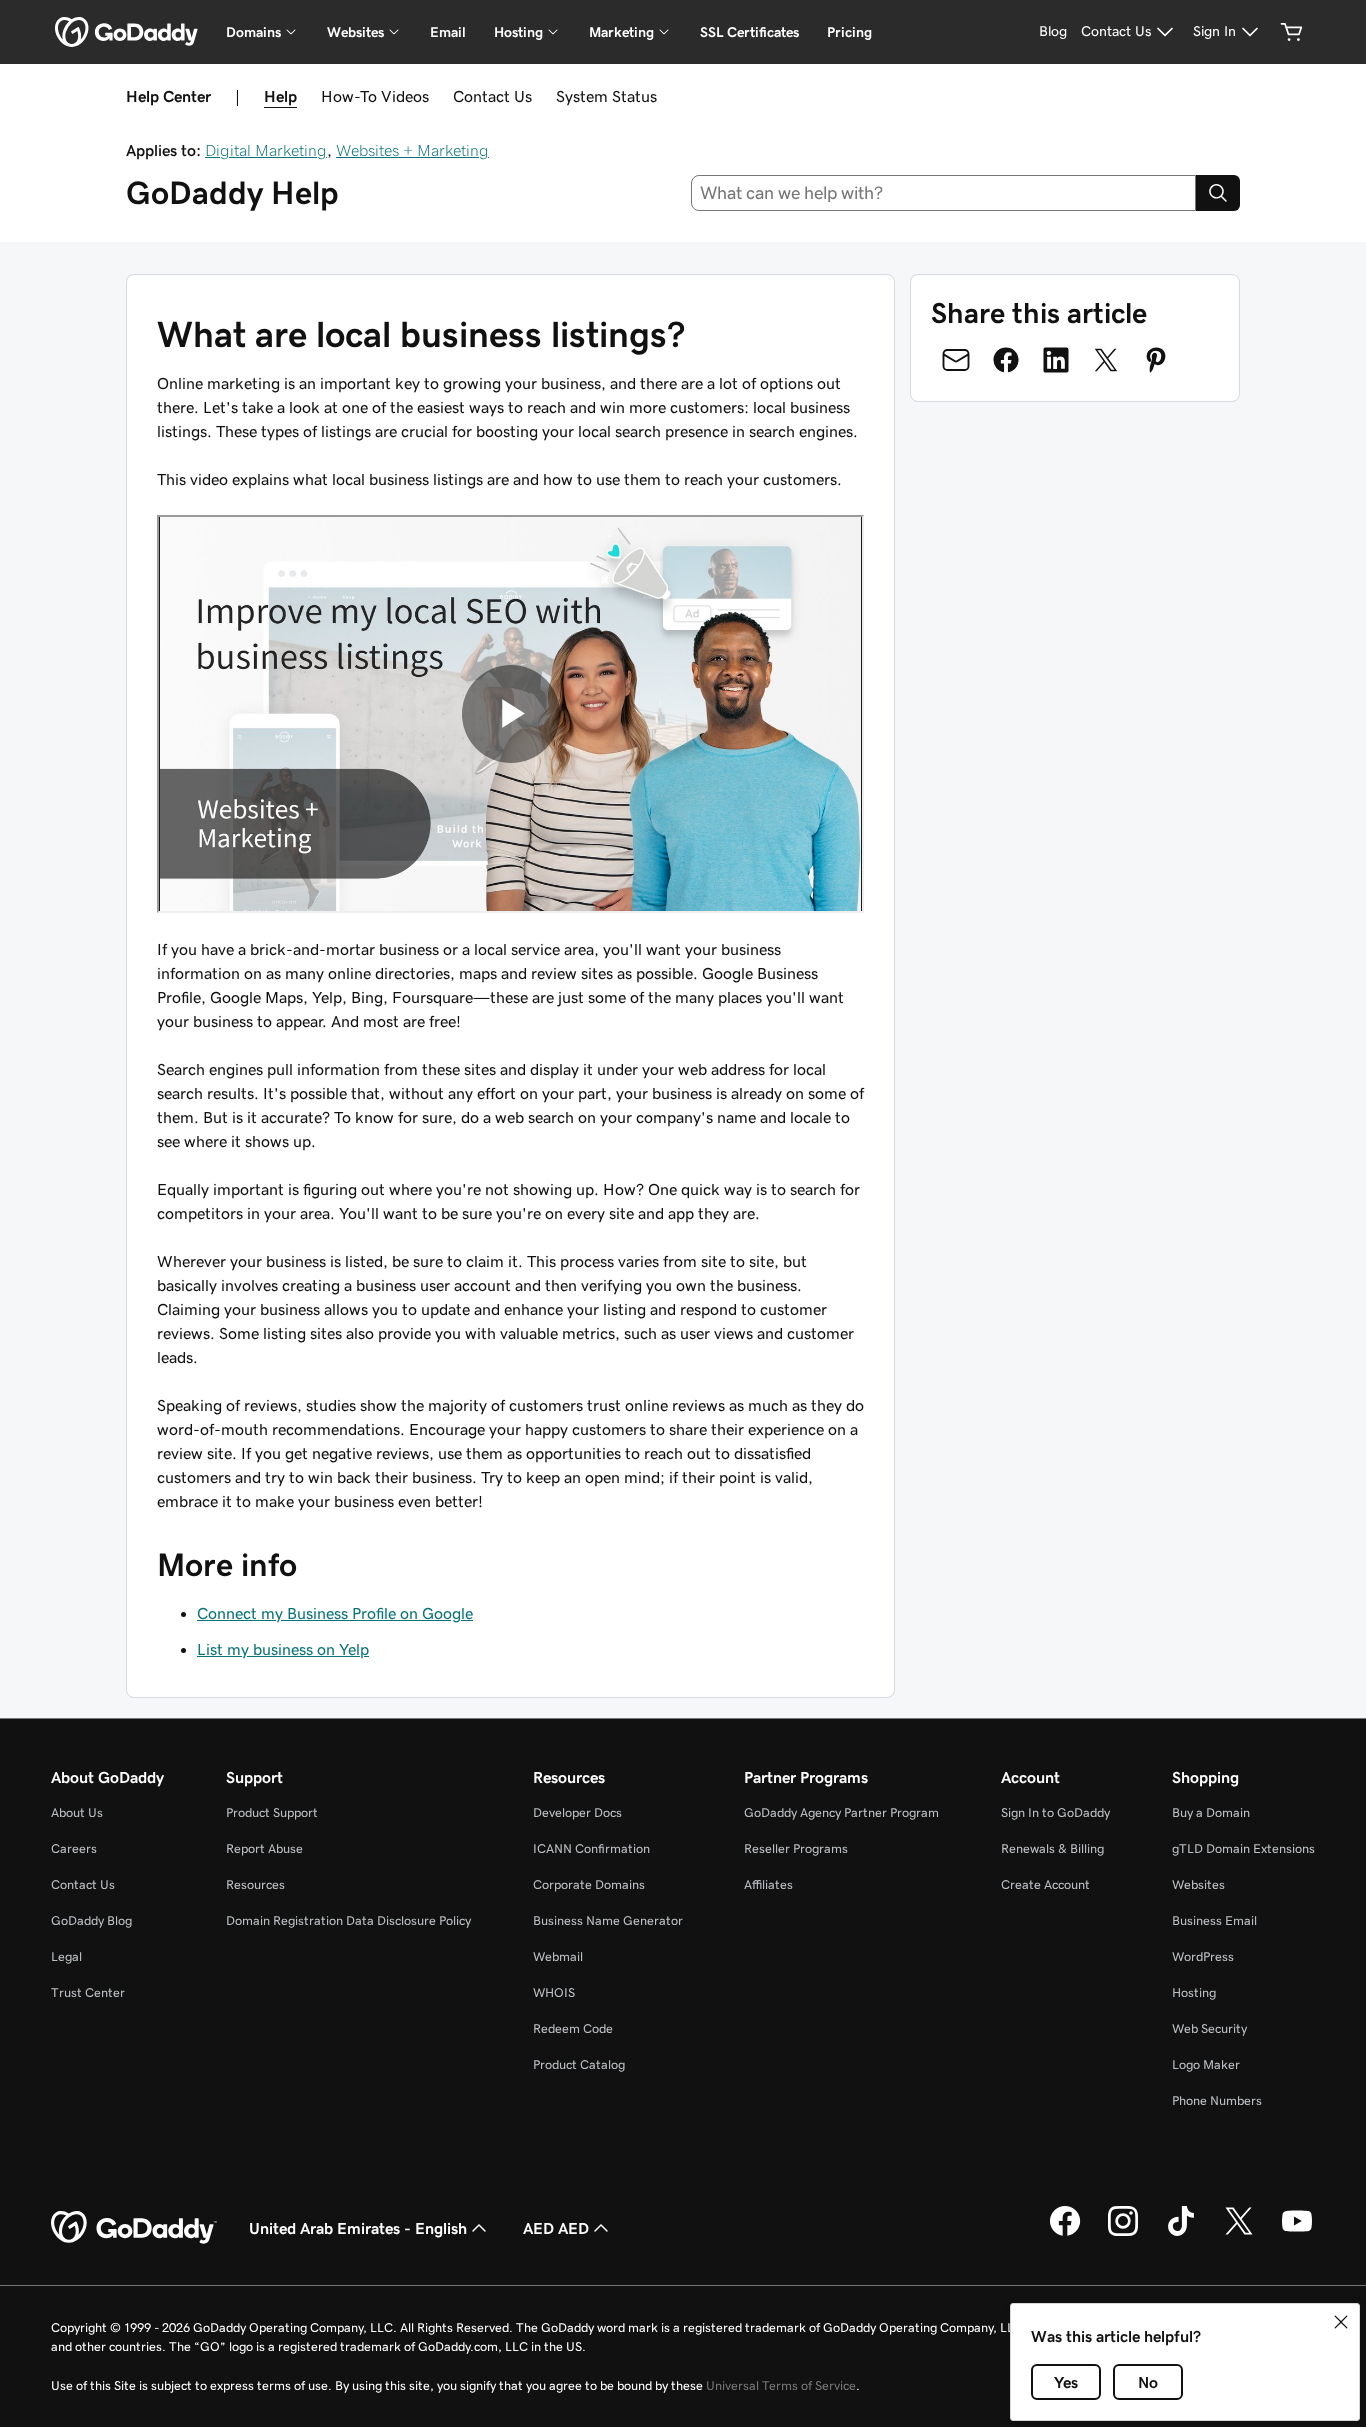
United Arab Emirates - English (358, 2228)
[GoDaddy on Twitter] (1239, 2233)
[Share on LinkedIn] (1056, 360)
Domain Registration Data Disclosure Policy (348, 1920)
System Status (606, 96)
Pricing (849, 32)
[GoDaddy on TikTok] (1181, 2233)
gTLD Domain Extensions (1243, 1848)
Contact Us (492, 96)
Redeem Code (573, 2028)
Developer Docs (577, 1812)
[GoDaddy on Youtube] (1297, 2233)
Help (280, 96)
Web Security (1209, 2028)
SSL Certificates (749, 32)
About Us (77, 1812)
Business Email (1214, 1920)
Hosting (1194, 1992)
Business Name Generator (608, 1920)
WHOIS (554, 1992)
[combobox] (944, 193)
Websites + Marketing (412, 150)
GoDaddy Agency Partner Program (841, 1812)
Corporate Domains (589, 1884)
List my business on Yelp (283, 1649)
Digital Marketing (266, 150)
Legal (66, 1956)
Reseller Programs (796, 1848)
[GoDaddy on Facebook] (1065, 2233)
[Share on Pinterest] (1156, 360)
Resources (255, 1884)
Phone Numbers (1217, 2100)
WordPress (1203, 1956)
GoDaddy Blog (91, 1920)
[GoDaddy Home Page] (134, 2228)
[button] (1341, 2322)
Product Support (272, 1812)
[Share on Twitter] (1106, 360)
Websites (1198, 1884)
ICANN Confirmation (591, 1848)
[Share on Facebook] (1006, 360)
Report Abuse (264, 1848)
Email (448, 32)
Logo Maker (1206, 2064)
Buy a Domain (1211, 1812)
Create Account (1045, 1884)
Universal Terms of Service (781, 2385)
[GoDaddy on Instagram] (1123, 2233)
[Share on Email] (956, 360)
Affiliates (768, 1884)
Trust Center (88, 1992)
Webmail (558, 1956)
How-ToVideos (375, 96)
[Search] (1218, 193)
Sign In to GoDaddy (1055, 1812)
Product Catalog (579, 2064)
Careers (74, 1848)
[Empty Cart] (1292, 32)
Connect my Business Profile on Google (335, 1613)
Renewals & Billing (1052, 1848)
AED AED (556, 2228)
